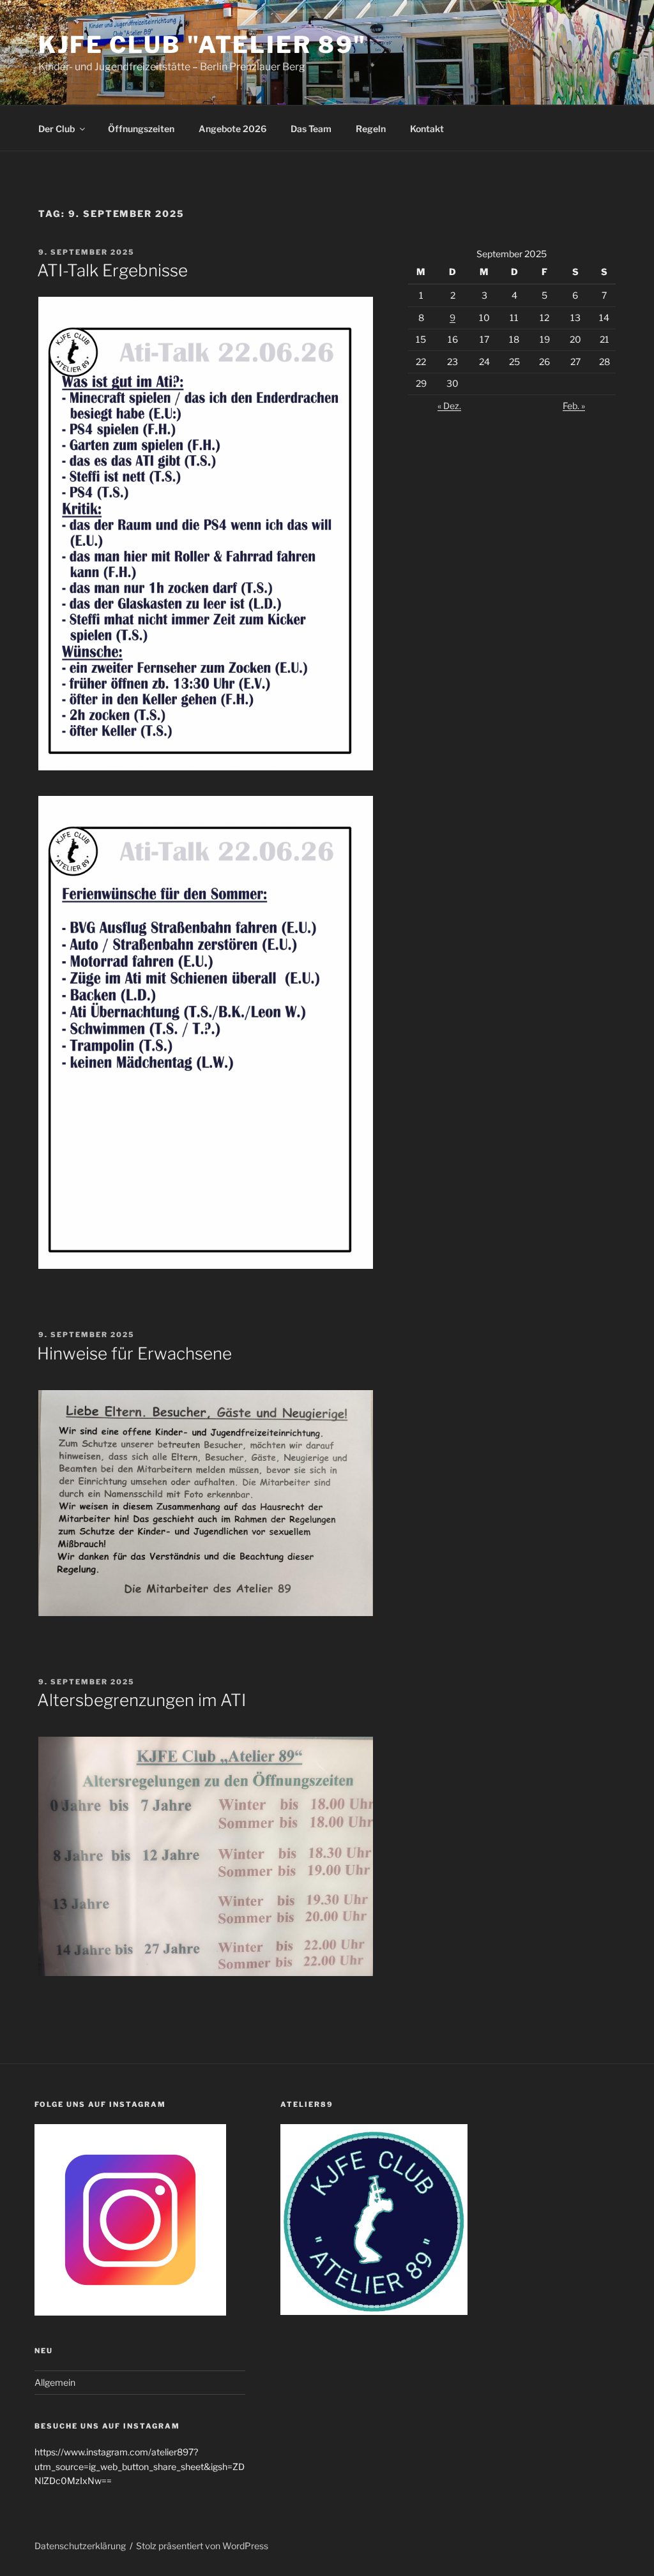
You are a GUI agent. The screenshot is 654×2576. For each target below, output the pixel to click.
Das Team (311, 129)
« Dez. (449, 406)
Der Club (57, 129)
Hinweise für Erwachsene (134, 1353)
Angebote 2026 (232, 129)
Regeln (371, 129)
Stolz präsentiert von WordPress (202, 2546)
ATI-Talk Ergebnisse (112, 270)
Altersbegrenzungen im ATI (141, 1700)
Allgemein (55, 2382)
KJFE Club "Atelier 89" (202, 45)
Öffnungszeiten (141, 129)
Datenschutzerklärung (80, 2546)
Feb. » (574, 406)
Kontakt (427, 129)
